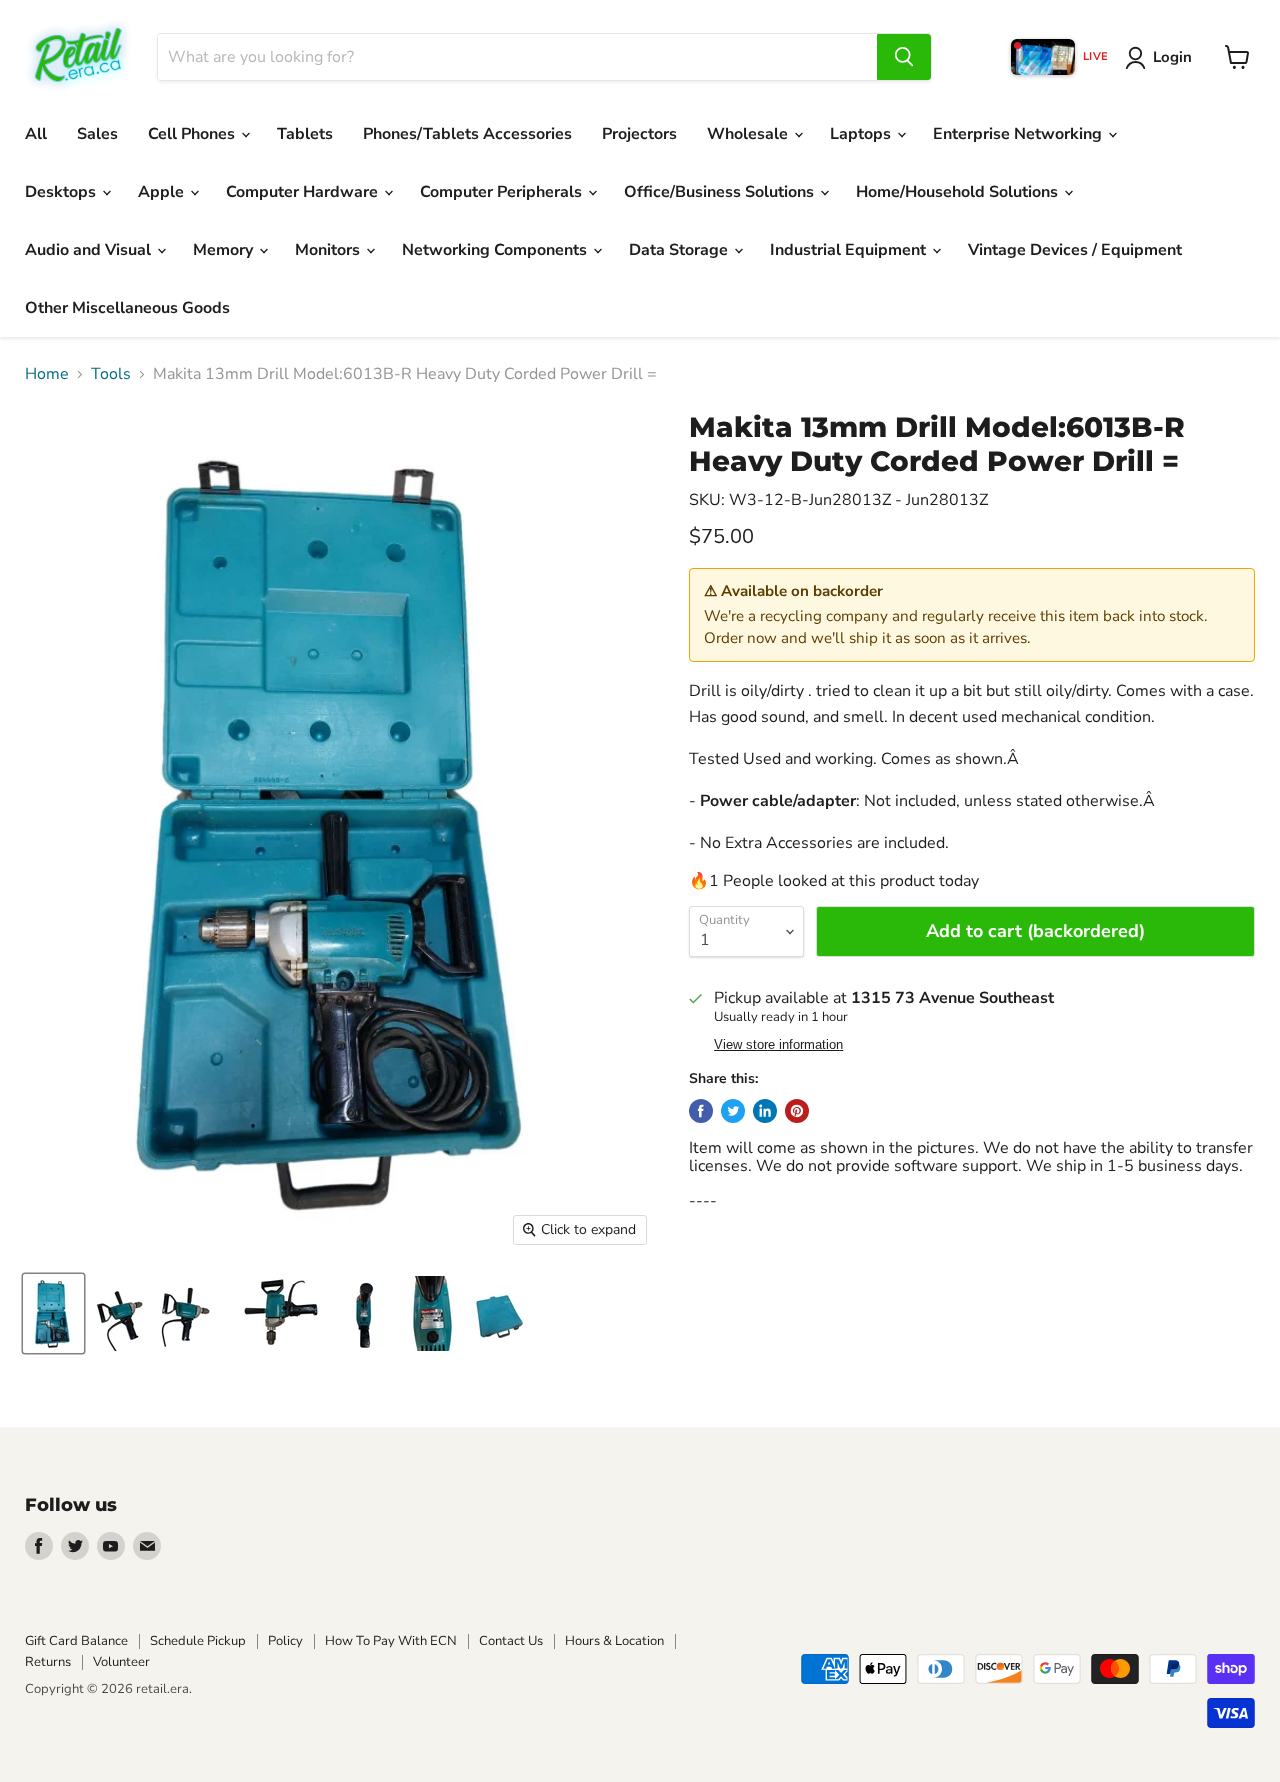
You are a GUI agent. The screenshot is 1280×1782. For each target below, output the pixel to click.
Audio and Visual (90, 250)
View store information (778, 1045)
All (36, 134)
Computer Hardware (304, 192)
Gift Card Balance (76, 1641)
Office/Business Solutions (721, 192)
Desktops (62, 192)
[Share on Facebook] (701, 1111)
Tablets (305, 134)
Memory (225, 250)
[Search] (904, 57)
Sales (97, 134)
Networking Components (496, 250)
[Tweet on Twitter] (733, 1111)
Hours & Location (614, 1641)
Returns (48, 1662)
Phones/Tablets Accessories (467, 134)
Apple (163, 192)
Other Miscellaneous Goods (127, 308)
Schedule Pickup (198, 1641)
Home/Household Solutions (959, 192)
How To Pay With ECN (391, 1641)
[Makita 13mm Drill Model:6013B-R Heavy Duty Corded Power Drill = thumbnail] (53, 1313)
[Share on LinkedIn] (765, 1111)
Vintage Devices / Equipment (1075, 250)
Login (1172, 57)
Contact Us (511, 1641)
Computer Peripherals (503, 192)
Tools (111, 374)
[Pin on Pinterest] (797, 1111)
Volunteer (121, 1662)
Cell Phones (193, 134)
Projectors (639, 134)
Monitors (329, 250)
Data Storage (680, 250)
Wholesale (749, 134)
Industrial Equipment (850, 250)
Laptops (862, 134)
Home (47, 374)
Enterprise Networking (1019, 134)
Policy (285, 1641)
